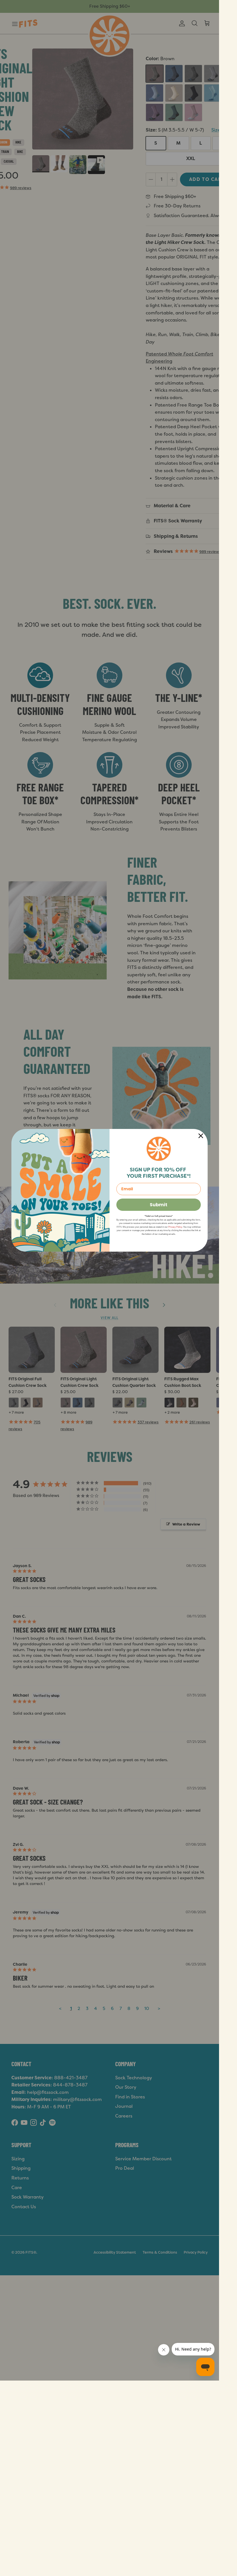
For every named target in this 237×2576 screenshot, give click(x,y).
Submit (159, 1205)
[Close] (201, 1136)
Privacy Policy (175, 1227)
